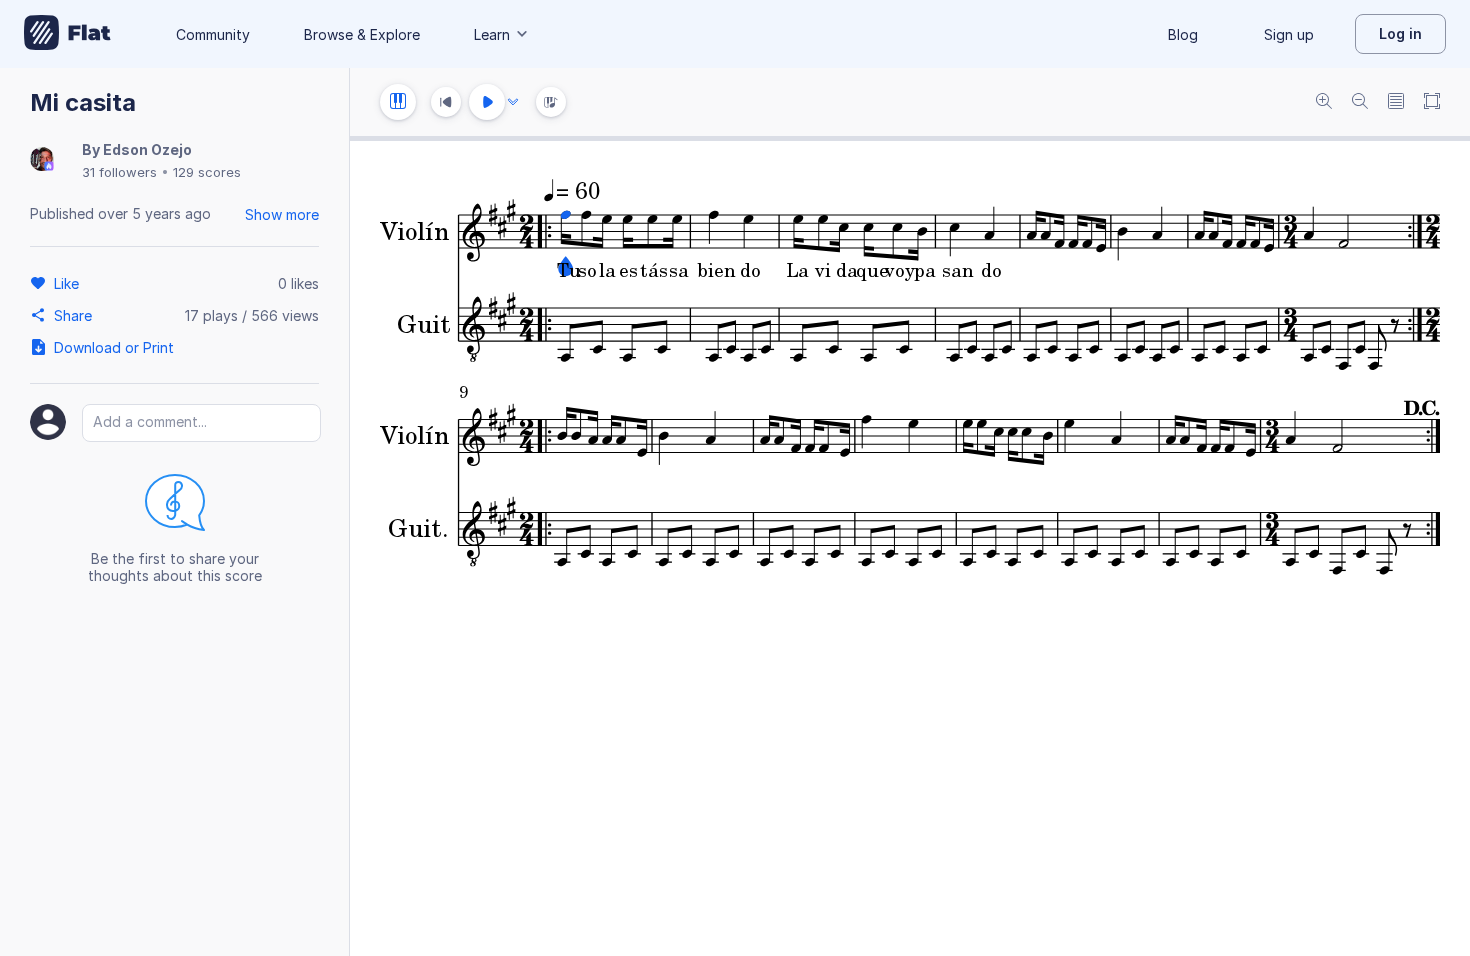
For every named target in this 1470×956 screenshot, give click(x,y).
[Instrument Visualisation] (551, 102)
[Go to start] (446, 102)
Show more (282, 214)
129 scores (207, 172)
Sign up (1289, 34)
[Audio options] (513, 102)
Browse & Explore (362, 34)
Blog (1183, 34)
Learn (492, 34)
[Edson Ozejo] (42, 160)
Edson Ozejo (147, 149)
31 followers (119, 172)
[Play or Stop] (487, 102)
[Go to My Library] (67, 34)
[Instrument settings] (398, 102)
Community (213, 34)
